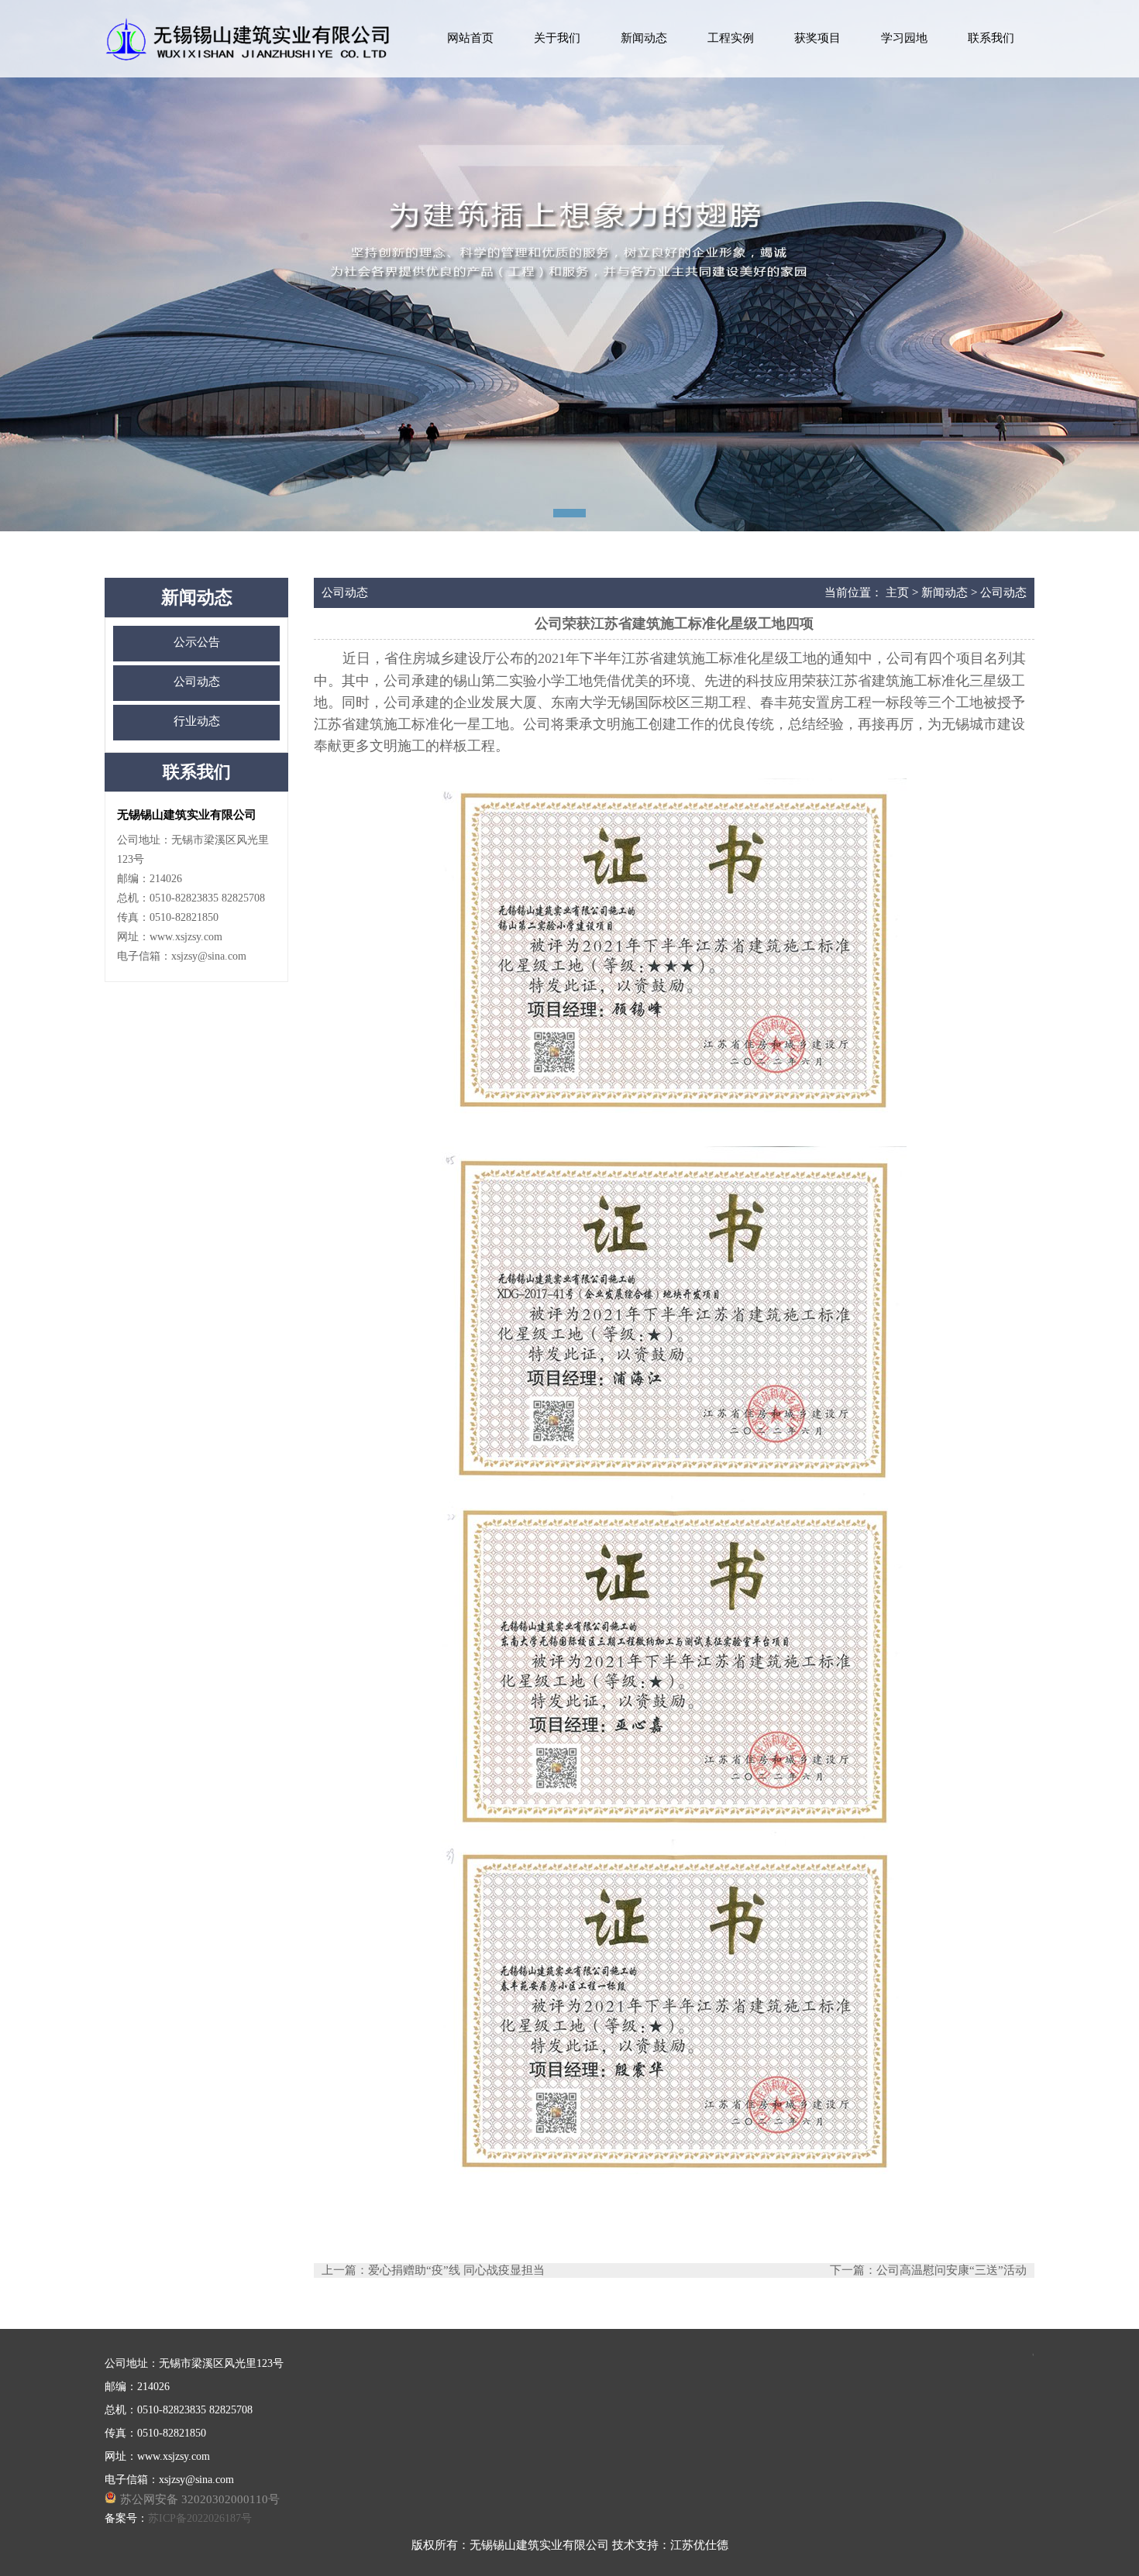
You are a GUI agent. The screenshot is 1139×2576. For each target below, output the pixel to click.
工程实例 (731, 38)
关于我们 (557, 38)
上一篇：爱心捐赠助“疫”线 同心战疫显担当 (433, 2270)
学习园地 (904, 38)
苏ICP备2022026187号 (200, 2518)
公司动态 (197, 682)
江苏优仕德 (699, 2545)
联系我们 (991, 38)
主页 (897, 592)
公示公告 (197, 642)
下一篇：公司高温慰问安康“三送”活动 (928, 2270)
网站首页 (470, 38)
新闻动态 (644, 38)
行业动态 (197, 721)
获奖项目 (817, 38)
